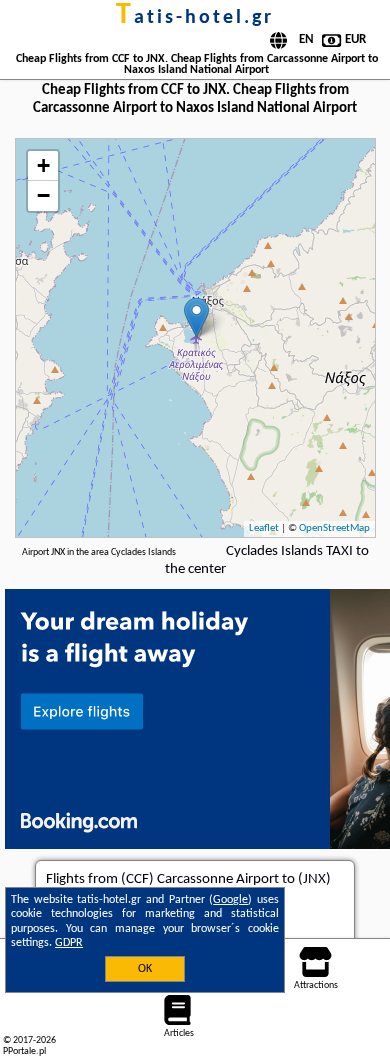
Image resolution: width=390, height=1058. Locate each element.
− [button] (43, 195)
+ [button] (43, 165)
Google (230, 900)
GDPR (69, 943)
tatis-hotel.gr (195, 18)
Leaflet (264, 528)
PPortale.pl (24, 1051)
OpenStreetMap (334, 528)
